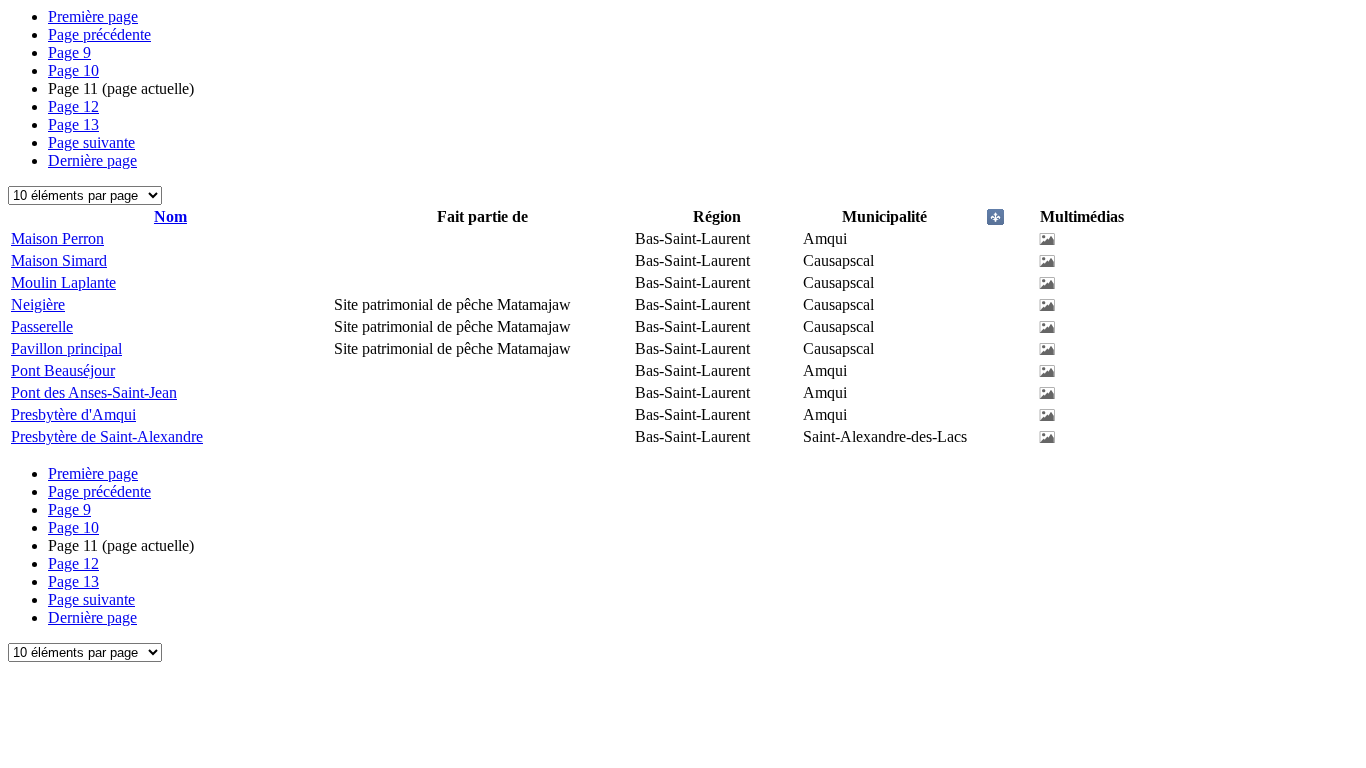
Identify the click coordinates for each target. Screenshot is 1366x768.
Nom (170, 216)
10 (73, 70)
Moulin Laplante (63, 282)
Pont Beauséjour (63, 370)
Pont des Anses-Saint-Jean (94, 392)
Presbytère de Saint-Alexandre (107, 436)
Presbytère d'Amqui (73, 414)
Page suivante (91, 142)
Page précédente (99, 34)
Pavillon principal (66, 348)
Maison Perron (57, 238)
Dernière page (92, 160)
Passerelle (42, 326)
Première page (93, 16)
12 (73, 106)
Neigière (38, 304)
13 (73, 124)
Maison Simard (59, 260)
